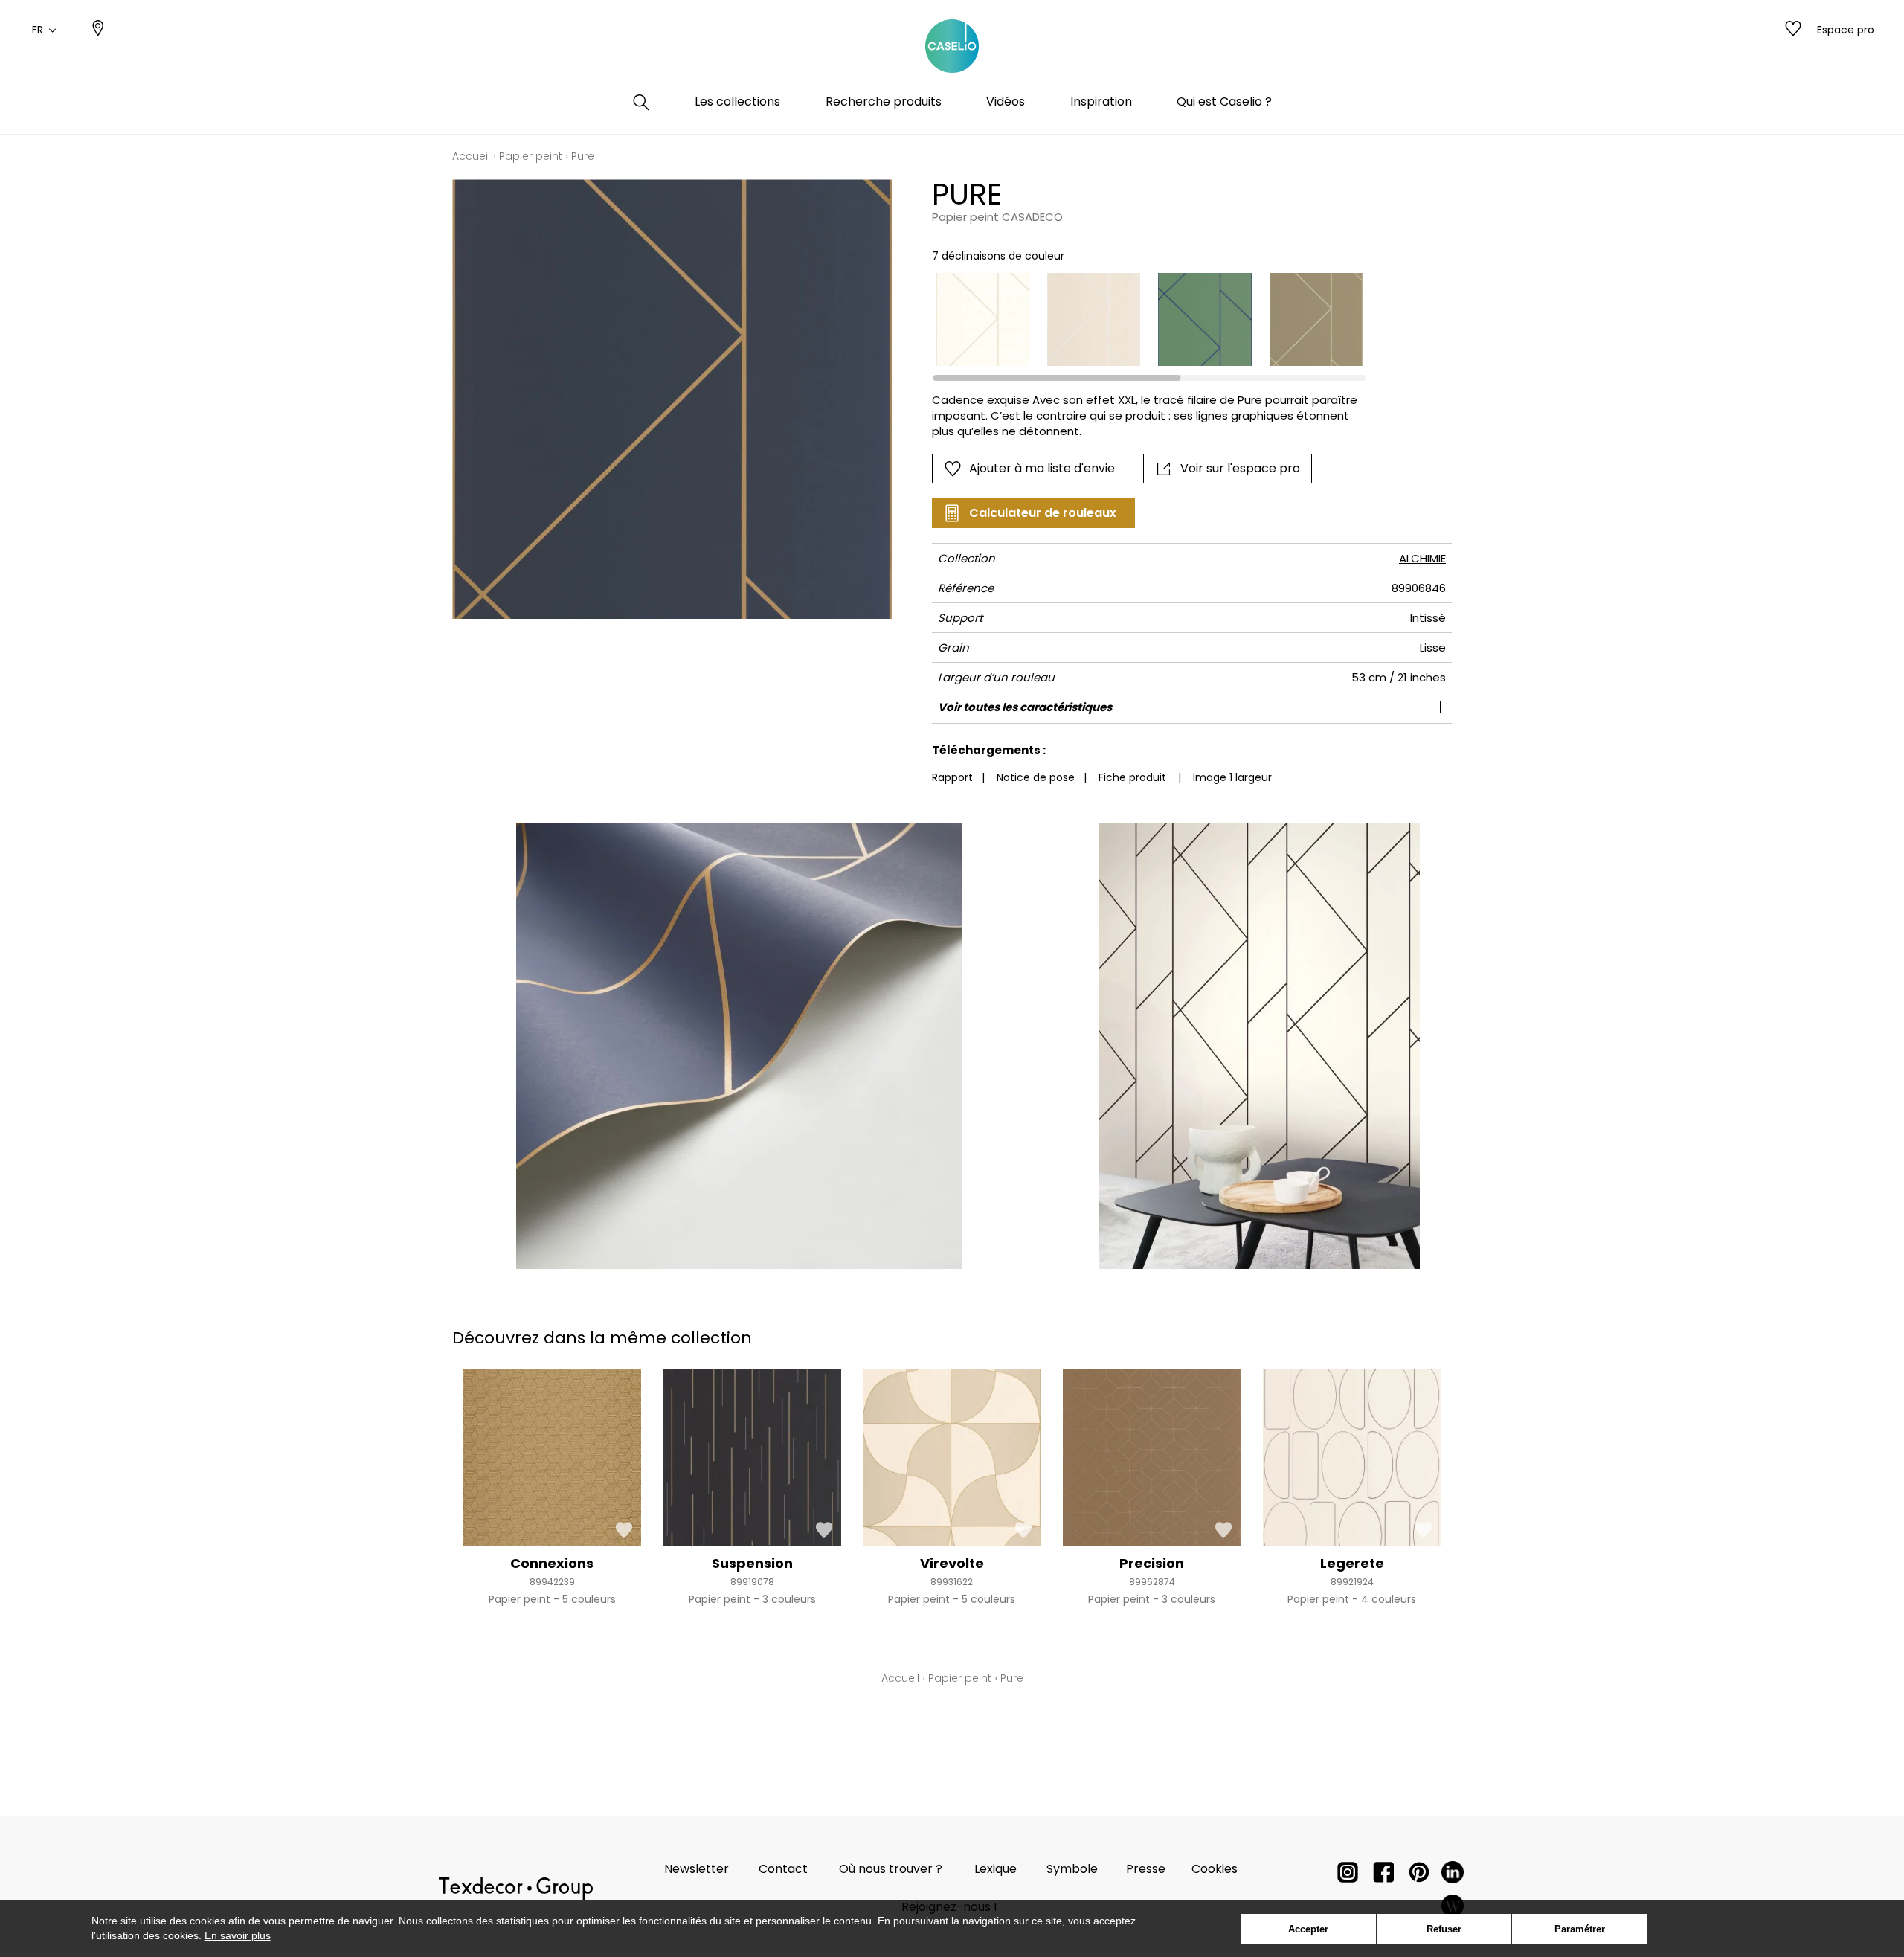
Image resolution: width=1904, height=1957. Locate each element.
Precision (1152, 1563)
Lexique (996, 1869)
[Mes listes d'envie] (1793, 30)
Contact (783, 1869)
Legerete (1352, 1563)
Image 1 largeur (1232, 777)
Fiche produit (1132, 777)
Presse (1146, 1869)
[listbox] (1141, 319)
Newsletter (697, 1869)
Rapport (952, 777)
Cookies (1215, 1869)
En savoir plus (238, 1935)
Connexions (552, 1563)
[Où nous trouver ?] (98, 30)
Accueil (471, 156)
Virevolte (952, 1563)
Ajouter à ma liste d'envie (1042, 468)
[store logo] (952, 47)
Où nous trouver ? (891, 1869)
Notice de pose (1036, 777)
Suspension (752, 1563)
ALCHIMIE (1422, 558)
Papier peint (531, 156)
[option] (983, 319)
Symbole (1072, 1869)
